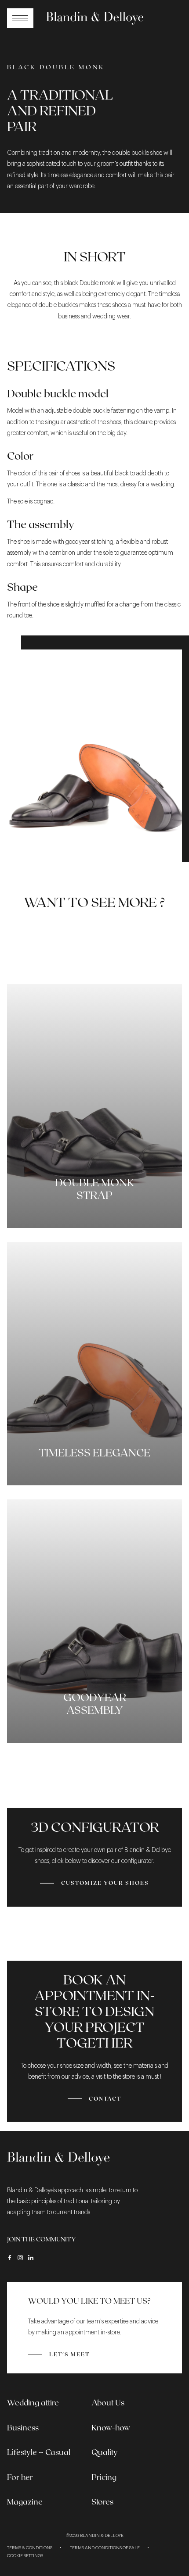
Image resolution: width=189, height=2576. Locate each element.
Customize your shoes (105, 1883)
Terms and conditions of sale (105, 2548)
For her (20, 2477)
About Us (108, 2402)
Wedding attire (33, 2402)
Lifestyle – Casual (39, 2452)
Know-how (111, 2427)
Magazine (25, 2501)
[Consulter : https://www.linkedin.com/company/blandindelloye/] (31, 2258)
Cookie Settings (25, 2556)
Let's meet (69, 2354)
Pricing (104, 2477)
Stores (102, 2501)
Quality (105, 2452)
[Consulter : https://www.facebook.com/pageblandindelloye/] (10, 2258)
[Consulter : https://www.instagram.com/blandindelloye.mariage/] (20, 2258)
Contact (105, 2098)
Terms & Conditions (30, 2548)
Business (23, 2427)
